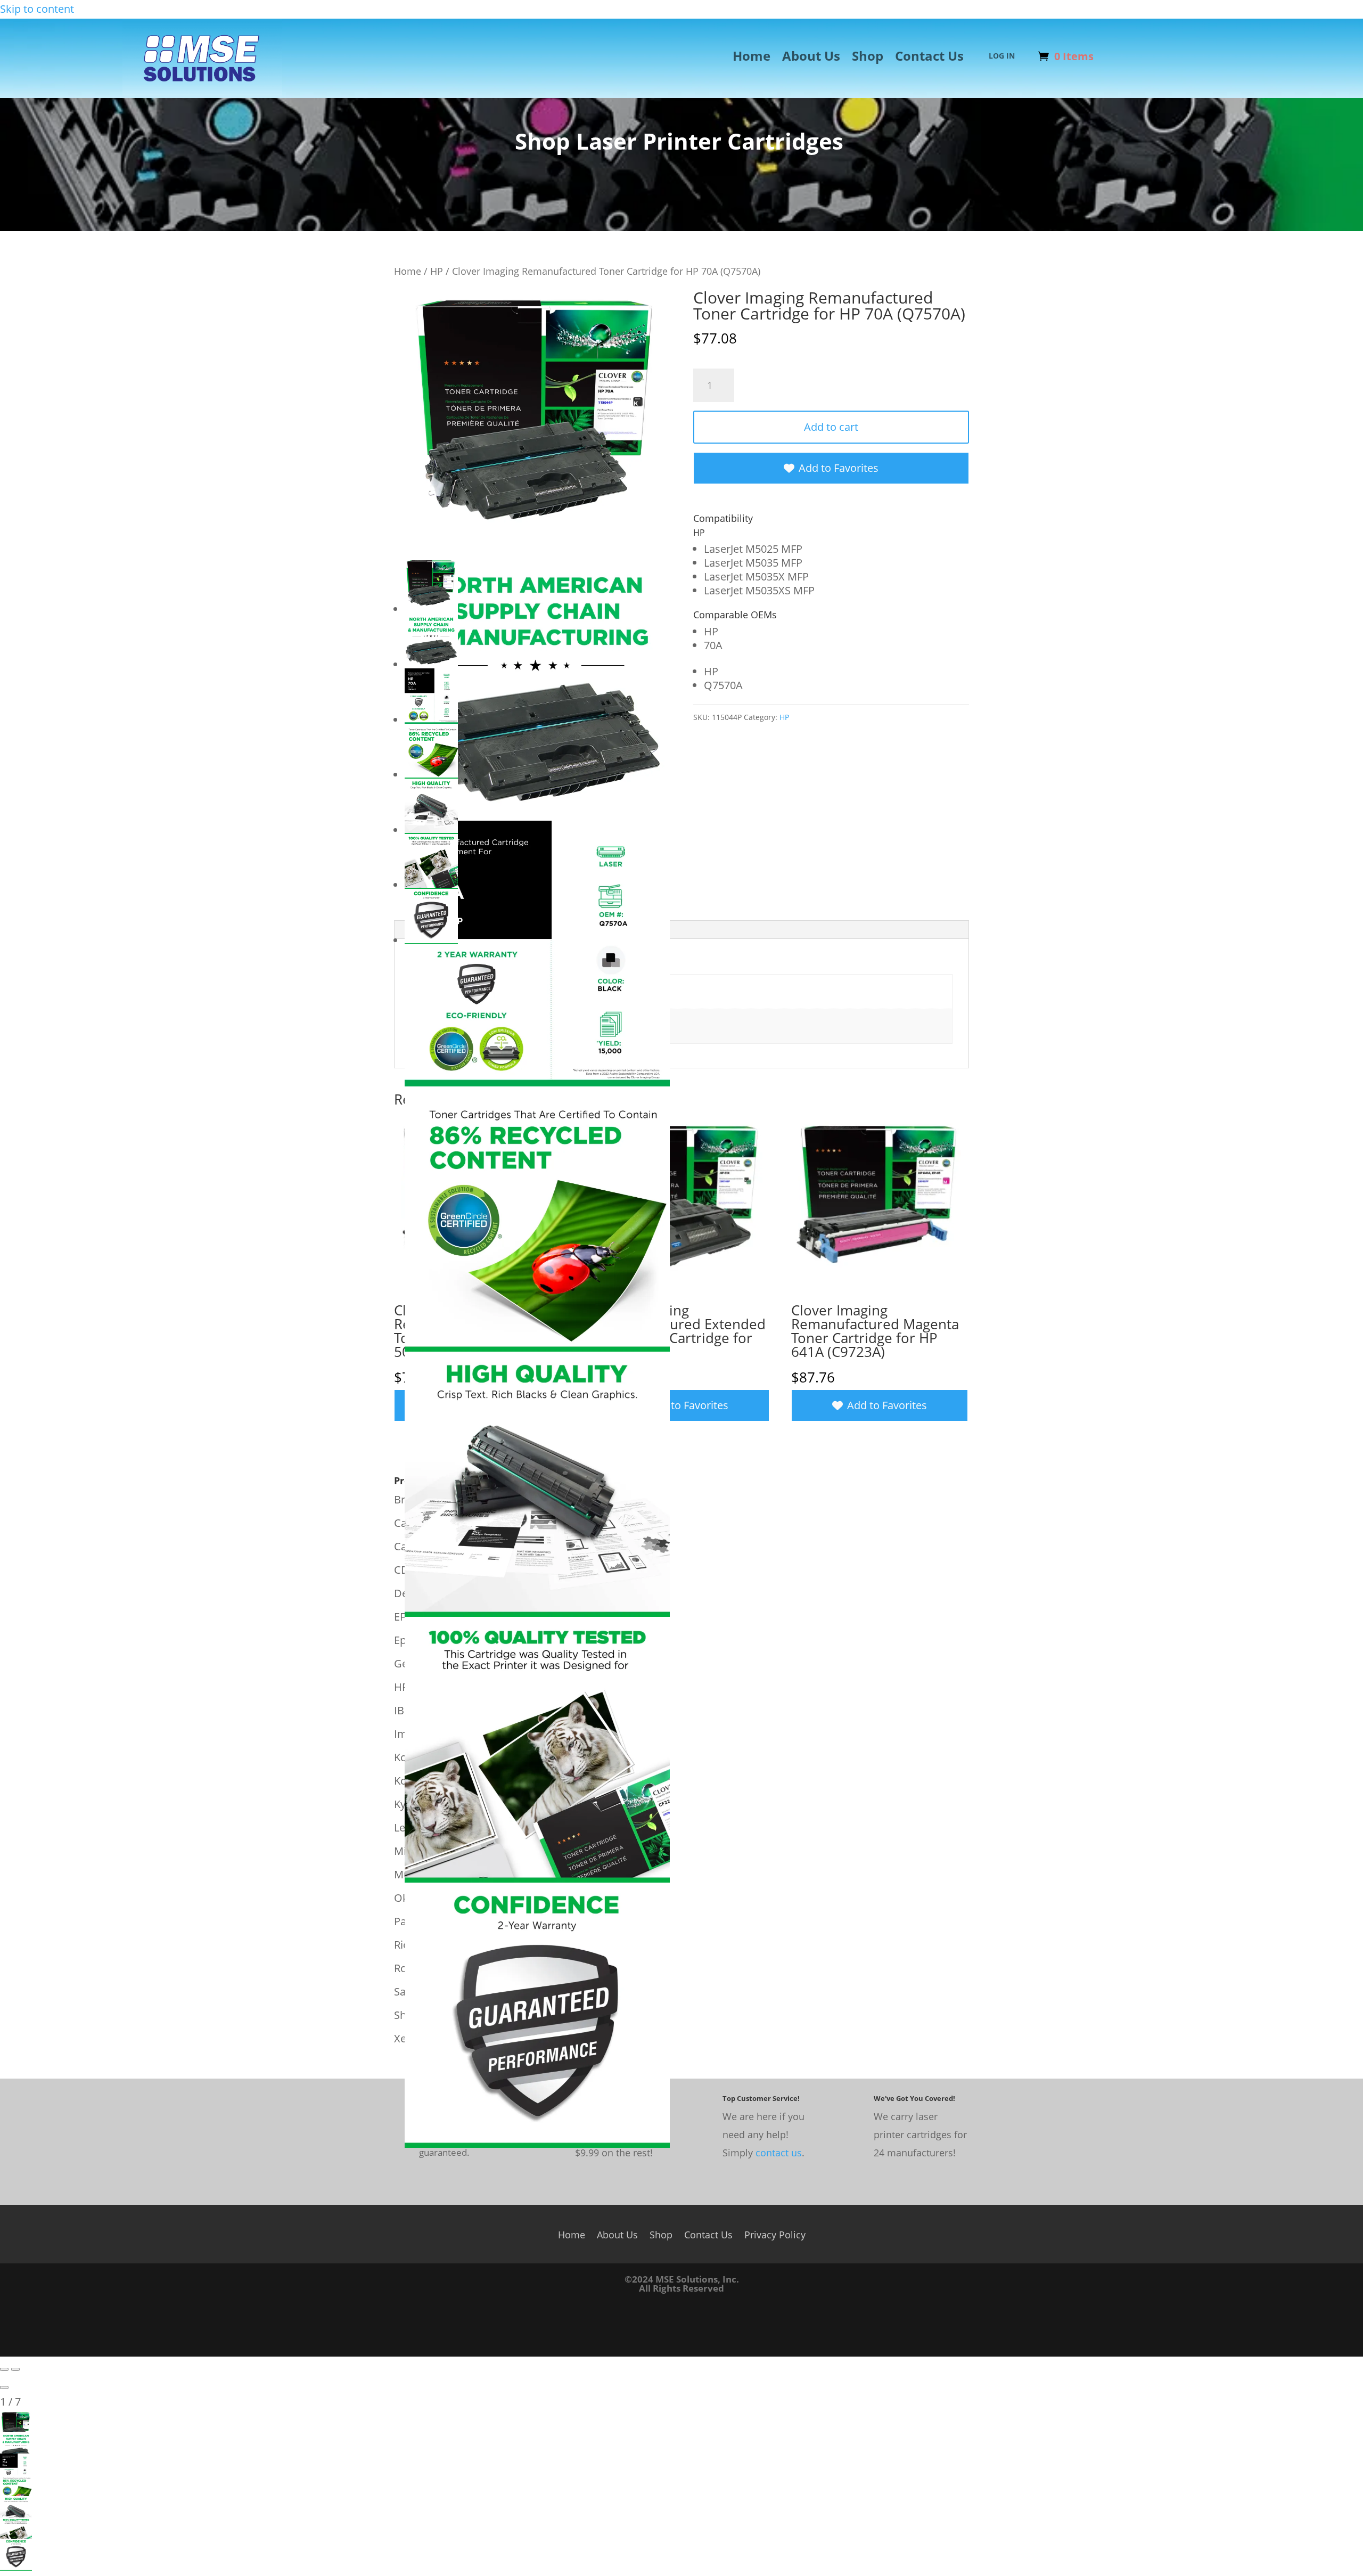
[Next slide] (15, 2369)
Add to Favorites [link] (839, 468)
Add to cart (831, 427)
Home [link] (752, 58)
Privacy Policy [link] (775, 2233)
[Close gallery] (4, 2387)
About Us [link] (811, 58)
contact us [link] (779, 2153)
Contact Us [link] (929, 58)
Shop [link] (868, 58)
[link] (202, 92)
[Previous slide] (4, 2369)
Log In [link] (1002, 56)
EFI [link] (401, 1617)
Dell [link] (404, 1593)
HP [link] (437, 271)
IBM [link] (404, 1710)
